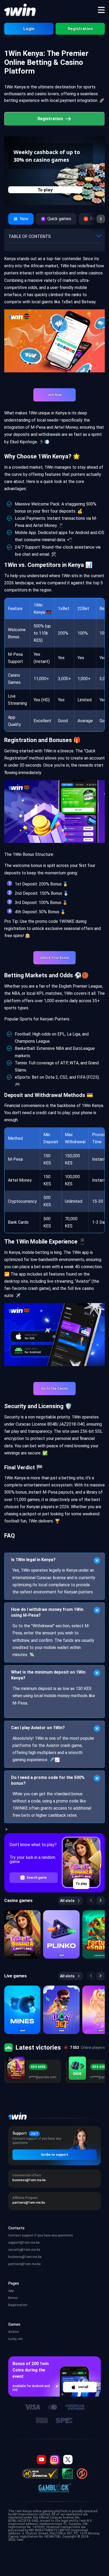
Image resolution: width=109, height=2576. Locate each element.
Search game (37, 1878)
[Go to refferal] (101, 219)
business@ (25, 2257)
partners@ (24, 2264)
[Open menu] (101, 10)
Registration (80, 29)
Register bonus (45, 190)
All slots (67, 1901)
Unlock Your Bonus (55, 958)
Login (29, 29)
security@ (24, 2250)
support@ (24, 2243)
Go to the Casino (55, 1389)
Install (83, 2387)
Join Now (54, 395)
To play (81, 1884)
